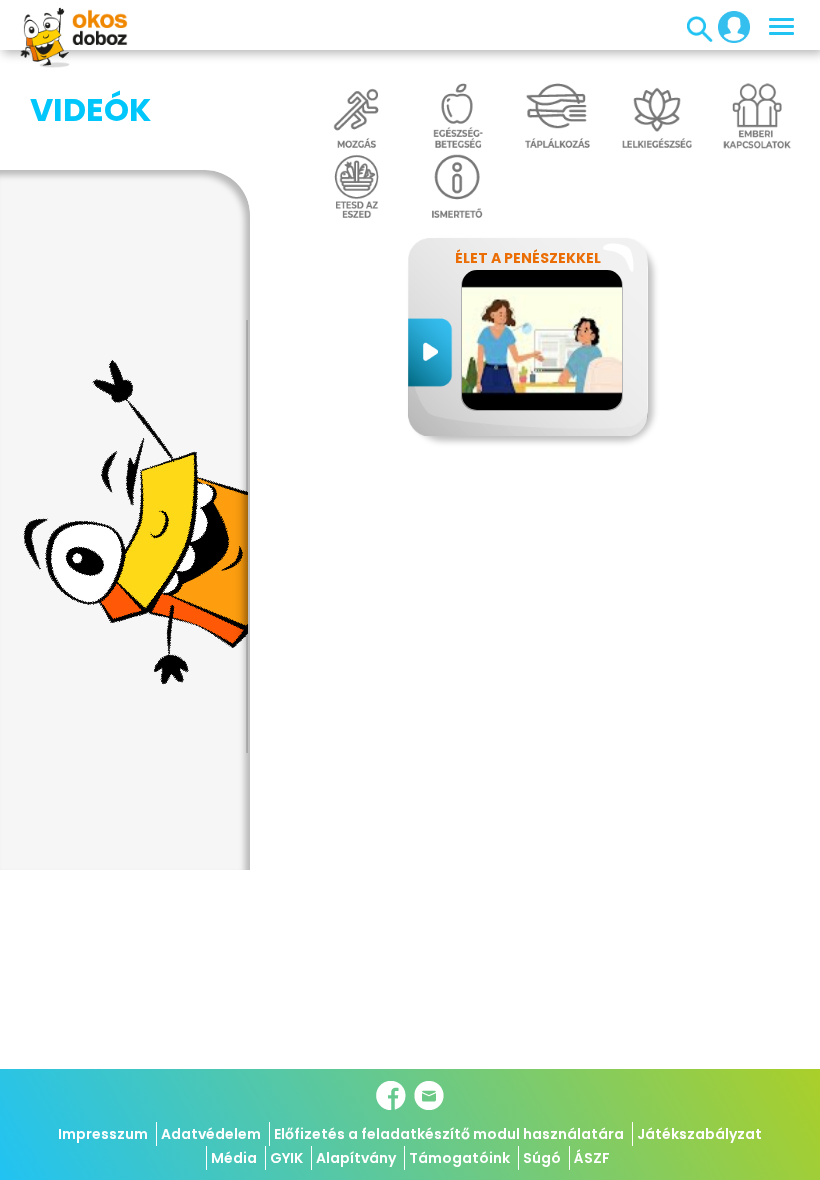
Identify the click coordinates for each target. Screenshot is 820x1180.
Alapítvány (356, 1158)
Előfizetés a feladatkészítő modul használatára (449, 1134)
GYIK (286, 1158)
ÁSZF (592, 1158)
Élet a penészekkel (528, 258)
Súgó (542, 1158)
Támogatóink (459, 1158)
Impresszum (103, 1134)
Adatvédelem (211, 1134)
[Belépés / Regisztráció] (728, 26)
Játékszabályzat (699, 1134)
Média (234, 1158)
